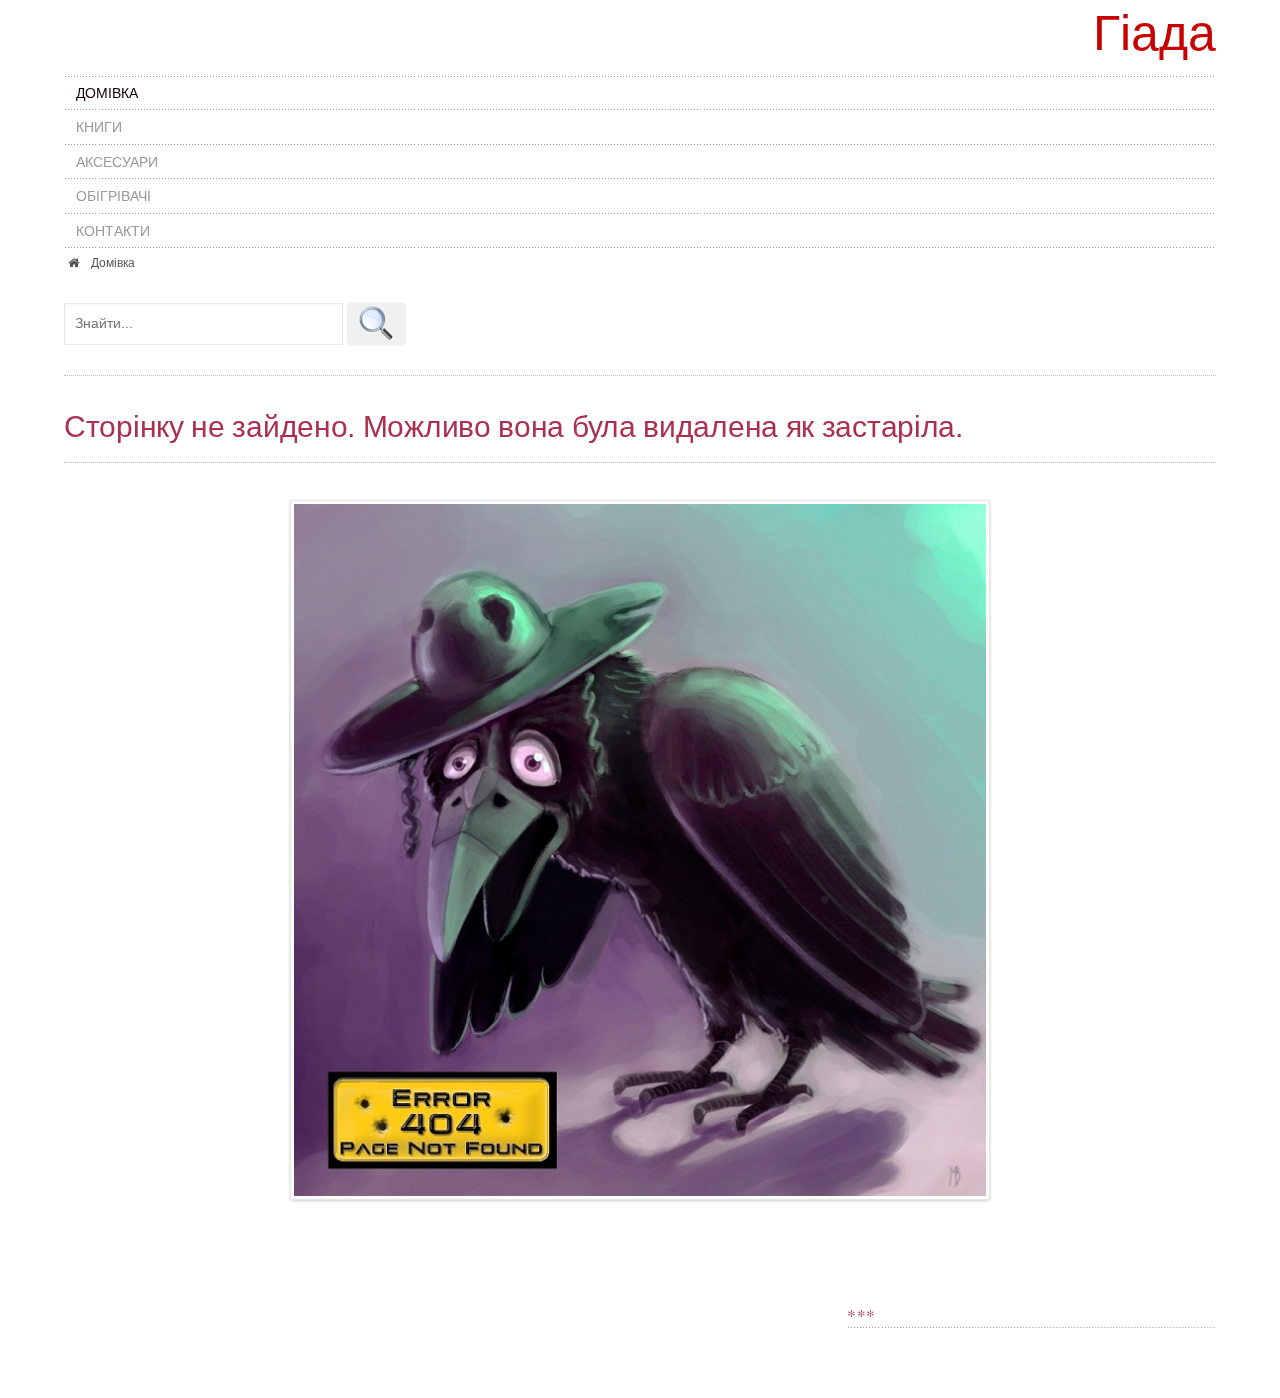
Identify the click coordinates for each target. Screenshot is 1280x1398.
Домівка (107, 93)
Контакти (113, 231)
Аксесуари (117, 162)
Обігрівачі (113, 196)
